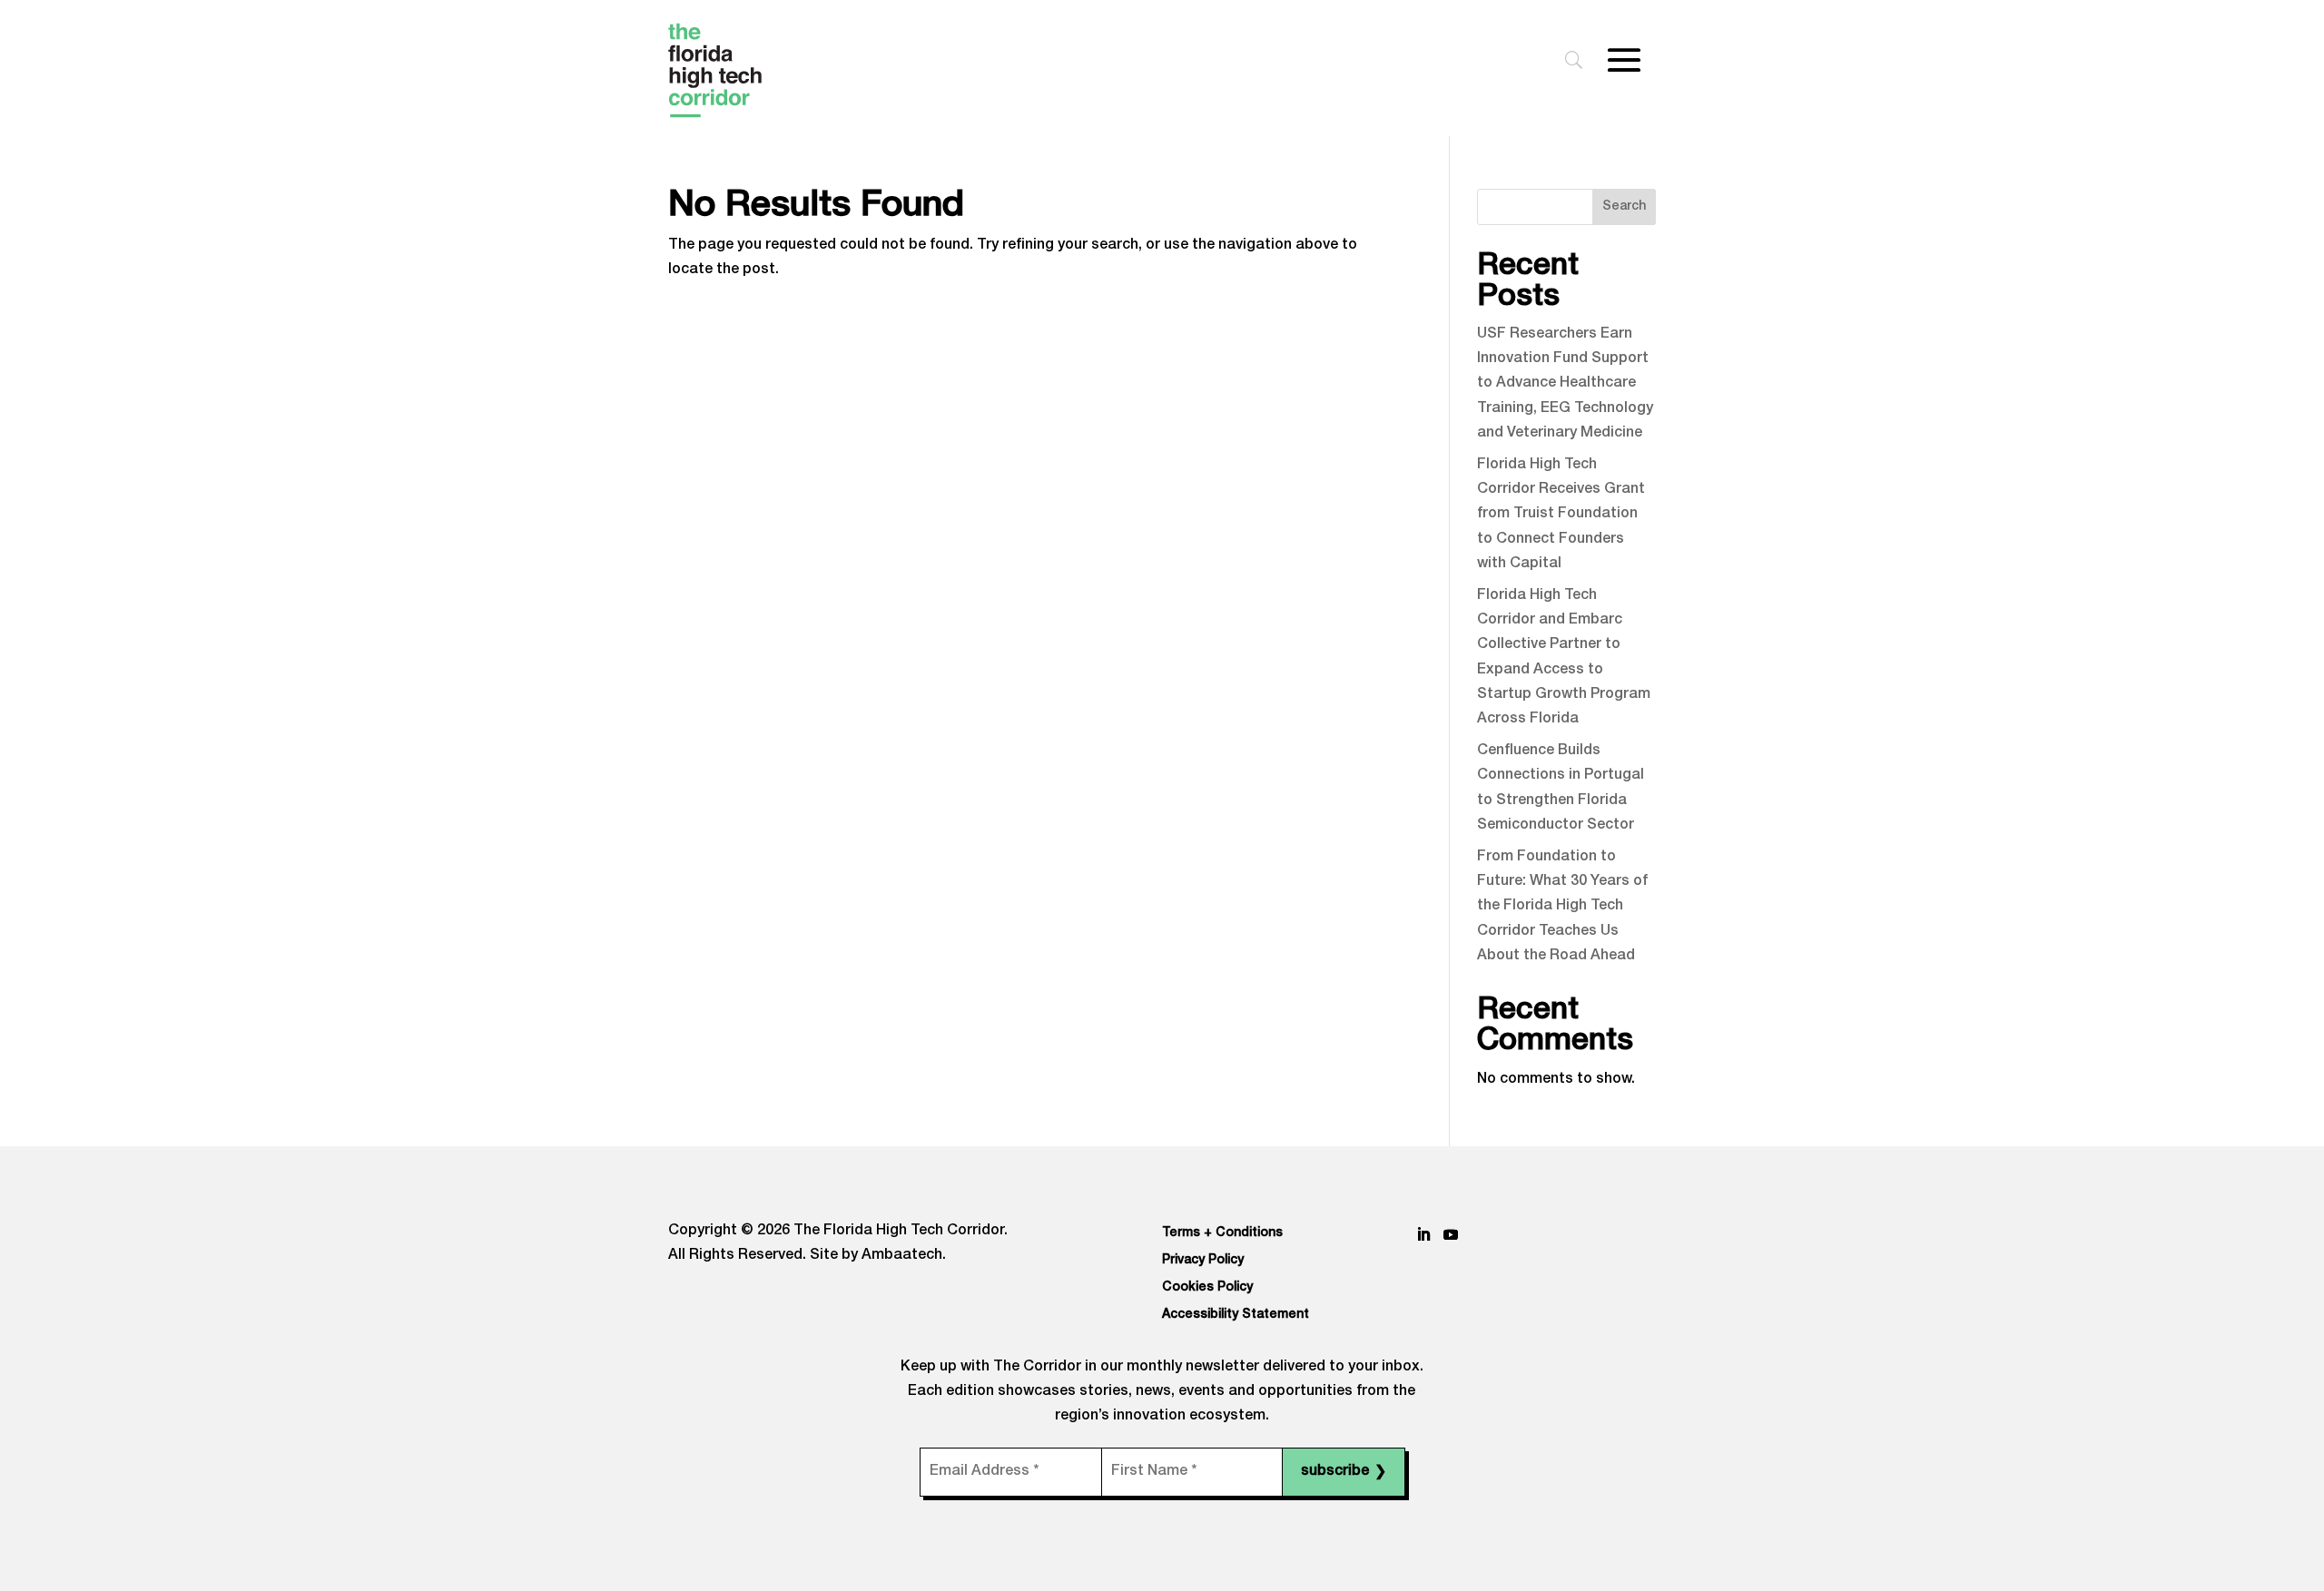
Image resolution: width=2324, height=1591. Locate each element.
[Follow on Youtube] (1451, 1234)
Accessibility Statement (1236, 1315)
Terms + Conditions (1222, 1233)
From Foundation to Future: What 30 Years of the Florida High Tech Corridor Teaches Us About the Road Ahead (1562, 907)
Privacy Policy (1203, 1261)
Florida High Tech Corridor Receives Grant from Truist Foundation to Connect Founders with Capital (1561, 515)
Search (1624, 207)
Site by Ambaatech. (878, 1256)
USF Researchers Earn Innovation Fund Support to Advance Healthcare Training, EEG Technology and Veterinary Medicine (1565, 384)
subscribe (1344, 1473)
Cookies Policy (1207, 1288)
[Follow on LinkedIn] (1423, 1234)
